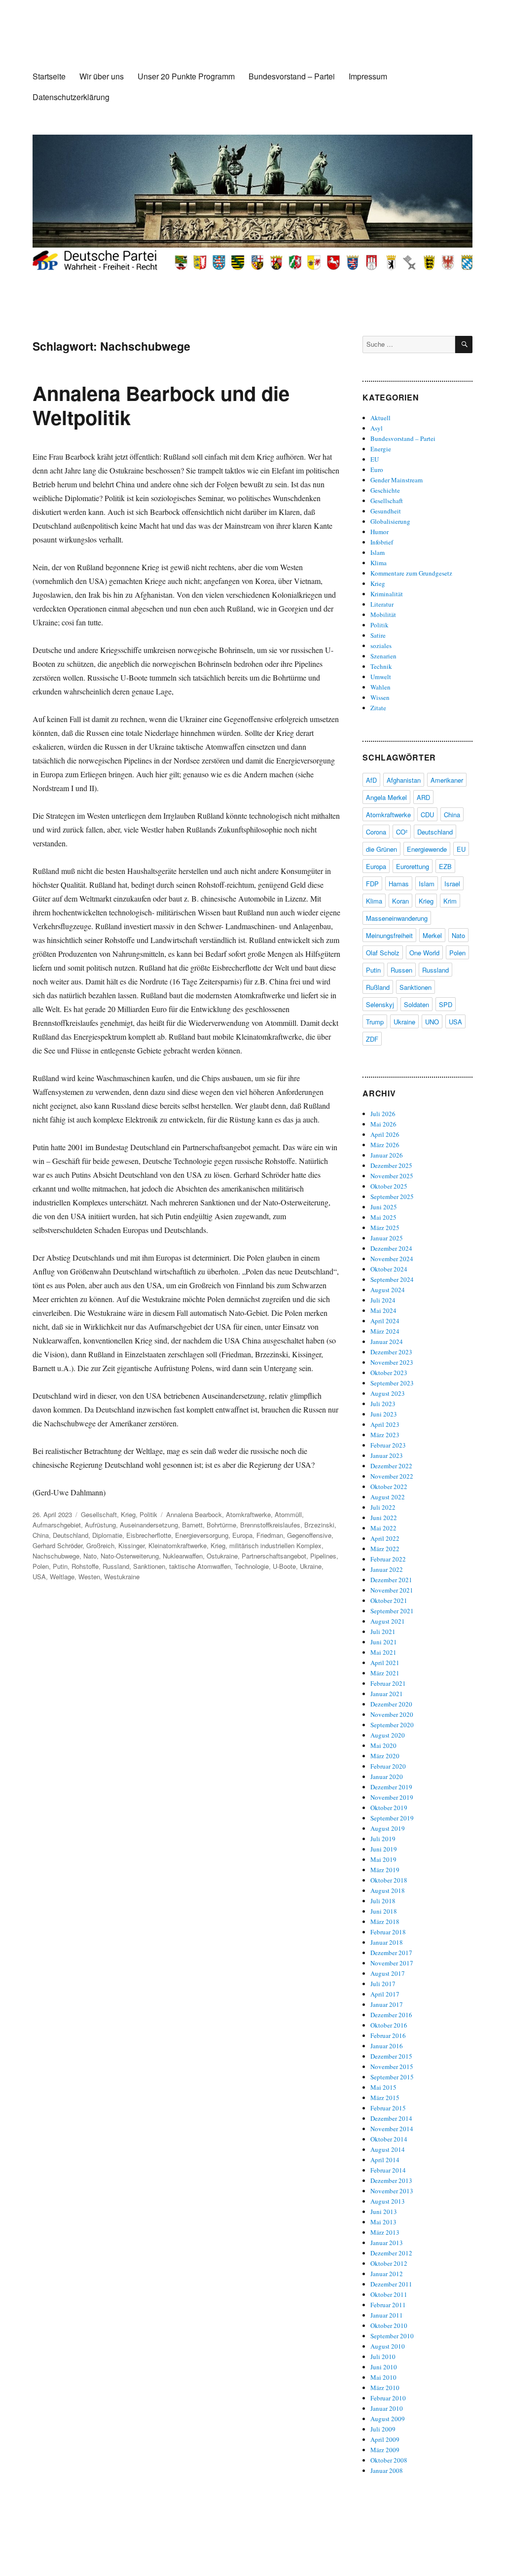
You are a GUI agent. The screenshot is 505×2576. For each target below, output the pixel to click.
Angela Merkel (386, 797)
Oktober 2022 (389, 1487)
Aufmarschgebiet (57, 1525)
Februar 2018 (388, 1932)
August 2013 (388, 2201)
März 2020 (385, 1756)
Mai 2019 (383, 1859)
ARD (423, 797)
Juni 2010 (384, 2367)
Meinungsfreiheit (389, 935)
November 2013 (392, 2191)
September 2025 (392, 1197)
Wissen (380, 697)
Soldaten (416, 1004)
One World (424, 953)
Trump (375, 1022)
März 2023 (385, 1435)
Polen (41, 1566)
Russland (116, 1566)
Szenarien (383, 656)
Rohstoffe (85, 1566)
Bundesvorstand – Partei (292, 76)
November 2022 (392, 1476)
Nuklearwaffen (183, 1556)
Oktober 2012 (389, 2263)
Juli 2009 (383, 2429)
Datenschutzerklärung (71, 97)
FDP (372, 884)
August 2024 (388, 1290)
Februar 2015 (388, 2108)
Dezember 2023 (391, 1352)
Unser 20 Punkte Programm (186, 76)
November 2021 (392, 1590)
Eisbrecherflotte (149, 1535)
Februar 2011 (388, 2305)
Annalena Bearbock (194, 1514)
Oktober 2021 (389, 1600)
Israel (452, 884)
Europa (242, 1535)
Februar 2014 (388, 2170)
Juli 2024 (383, 1300)
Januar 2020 (387, 1777)
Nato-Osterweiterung (130, 1556)
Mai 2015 (383, 2087)
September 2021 (392, 1611)
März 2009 (385, 2450)
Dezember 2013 (391, 2180)
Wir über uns (102, 76)
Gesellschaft (99, 1514)
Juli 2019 (383, 1839)
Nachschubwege (56, 1556)
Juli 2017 (383, 1984)
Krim (450, 901)
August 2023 (388, 1393)
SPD (446, 1004)
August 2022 (388, 1497)
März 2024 (385, 1331)
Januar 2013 (387, 2243)
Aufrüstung (100, 1525)
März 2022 (385, 1549)
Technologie (252, 1566)
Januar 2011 (387, 2315)
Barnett (192, 1525)
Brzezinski (319, 1525)
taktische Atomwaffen (200, 1566)
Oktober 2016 (389, 2025)
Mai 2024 (383, 1310)
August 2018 (388, 1890)
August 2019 (388, 1828)
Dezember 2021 (391, 1580)
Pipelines (323, 1556)
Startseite (49, 76)
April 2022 (385, 1538)
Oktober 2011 (389, 2294)
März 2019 (385, 1870)
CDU (427, 815)
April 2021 (385, 1663)
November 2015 (392, 2067)
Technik (381, 666)
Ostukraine (222, 1556)
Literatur (382, 604)
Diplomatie (107, 1535)
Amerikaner (447, 780)
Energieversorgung (202, 1535)
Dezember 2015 (391, 2056)
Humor (379, 532)
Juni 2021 (384, 1642)
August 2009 (388, 2419)
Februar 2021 (388, 1683)
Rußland (378, 987)
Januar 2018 (387, 1942)
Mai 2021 (383, 1652)
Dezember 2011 (391, 2284)
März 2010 (385, 2388)
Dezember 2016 (391, 2015)
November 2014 (392, 2129)
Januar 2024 (387, 1342)
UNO (432, 1022)
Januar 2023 (387, 1455)
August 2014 (388, 2149)
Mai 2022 (383, 1528)
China (41, 1535)
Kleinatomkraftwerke (178, 1545)
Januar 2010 (387, 2408)
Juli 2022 (383, 1507)
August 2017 (388, 1973)
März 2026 (385, 1145)
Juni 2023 (384, 1414)
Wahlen (380, 687)
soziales (381, 646)
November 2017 (392, 1963)
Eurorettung (413, 866)
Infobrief (382, 542)
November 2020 (392, 1714)
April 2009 (385, 2439)
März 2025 (385, 1228)
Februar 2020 (388, 1766)
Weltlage (62, 1577)
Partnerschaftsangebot (274, 1556)
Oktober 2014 (389, 2139)
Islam (378, 552)
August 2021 (388, 1621)
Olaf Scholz (383, 953)
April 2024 (385, 1321)
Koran (400, 901)
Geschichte (385, 490)
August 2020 (388, 1735)
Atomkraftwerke (248, 1514)
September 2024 (392, 1279)
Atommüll (288, 1514)
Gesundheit (386, 511)
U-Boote (284, 1566)
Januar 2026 (387, 1155)
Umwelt (381, 677)
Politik (148, 1514)
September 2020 (392, 1725)
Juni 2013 (384, 2212)
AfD (371, 780)
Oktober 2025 (389, 1186)
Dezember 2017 (391, 1953)
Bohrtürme (221, 1525)
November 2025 (392, 1176)
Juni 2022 (384, 1518)
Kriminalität (387, 594)
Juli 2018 (383, 1901)
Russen (401, 970)
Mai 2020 (383, 1745)
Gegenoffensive (309, 1535)
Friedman (270, 1535)
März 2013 (385, 2232)
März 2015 (385, 2098)
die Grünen (381, 849)
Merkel (432, 935)
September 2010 (392, 2336)
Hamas (399, 884)
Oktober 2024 (389, 1269)
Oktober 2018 (389, 1880)
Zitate (378, 708)
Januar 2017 (387, 2004)
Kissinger (131, 1545)
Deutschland (71, 1535)
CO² (402, 832)
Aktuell (380, 418)
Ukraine (311, 1566)
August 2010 (388, 2346)
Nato (90, 1556)
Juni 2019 (384, 1849)
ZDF (372, 1039)
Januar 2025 (387, 1238)
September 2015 (392, 2077)
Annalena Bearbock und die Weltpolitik (161, 405)
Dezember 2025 (391, 1165)
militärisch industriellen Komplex (275, 1545)
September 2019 (392, 1818)
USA (39, 1577)
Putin (60, 1566)
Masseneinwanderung (397, 918)
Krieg (128, 1514)
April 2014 (385, 2160)
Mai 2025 (383, 1217)
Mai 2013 (383, 2222)
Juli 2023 (383, 1404)
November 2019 (392, 1797)
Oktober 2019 (389, 1808)
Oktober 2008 (389, 2460)
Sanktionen (149, 1566)
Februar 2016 (388, 2035)
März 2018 (385, 1922)
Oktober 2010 (389, 2325)
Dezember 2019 (391, 1787)
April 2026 (385, 1134)
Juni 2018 (384, 1911)
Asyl (377, 428)
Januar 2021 (387, 1694)
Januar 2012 (387, 2274)
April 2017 (385, 1994)
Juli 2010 (383, 2357)
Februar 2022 (388, 1559)
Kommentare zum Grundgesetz (411, 573)
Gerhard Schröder (57, 1545)
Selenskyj (380, 1004)
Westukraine (122, 1577)
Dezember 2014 (391, 2118)
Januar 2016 (387, 2046)
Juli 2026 (383, 1114)
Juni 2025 (384, 1207)
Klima (379, 563)
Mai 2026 (383, 1124)
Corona (376, 832)
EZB (445, 866)
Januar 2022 (387, 1569)
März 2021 (385, 1673)
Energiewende (427, 849)
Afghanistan (404, 780)
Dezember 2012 (391, 2253)
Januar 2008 (387, 2470)
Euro (377, 470)
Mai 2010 (383, 2377)
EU (375, 459)
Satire (378, 635)
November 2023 (392, 1362)
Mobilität (383, 615)
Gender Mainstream (397, 480)
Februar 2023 (388, 1445)
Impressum (368, 76)
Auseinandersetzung (149, 1525)
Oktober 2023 (389, 1373)
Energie (381, 449)
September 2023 (392, 1383)
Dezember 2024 (391, 1248)
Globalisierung (390, 521)
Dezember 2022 (391, 1466)
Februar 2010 (388, 2398)
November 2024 (392, 1259)
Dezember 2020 (391, 1704)
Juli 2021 (383, 1632)
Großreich (100, 1545)
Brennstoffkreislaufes (270, 1525)
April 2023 (385, 1424)
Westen (89, 1577)
